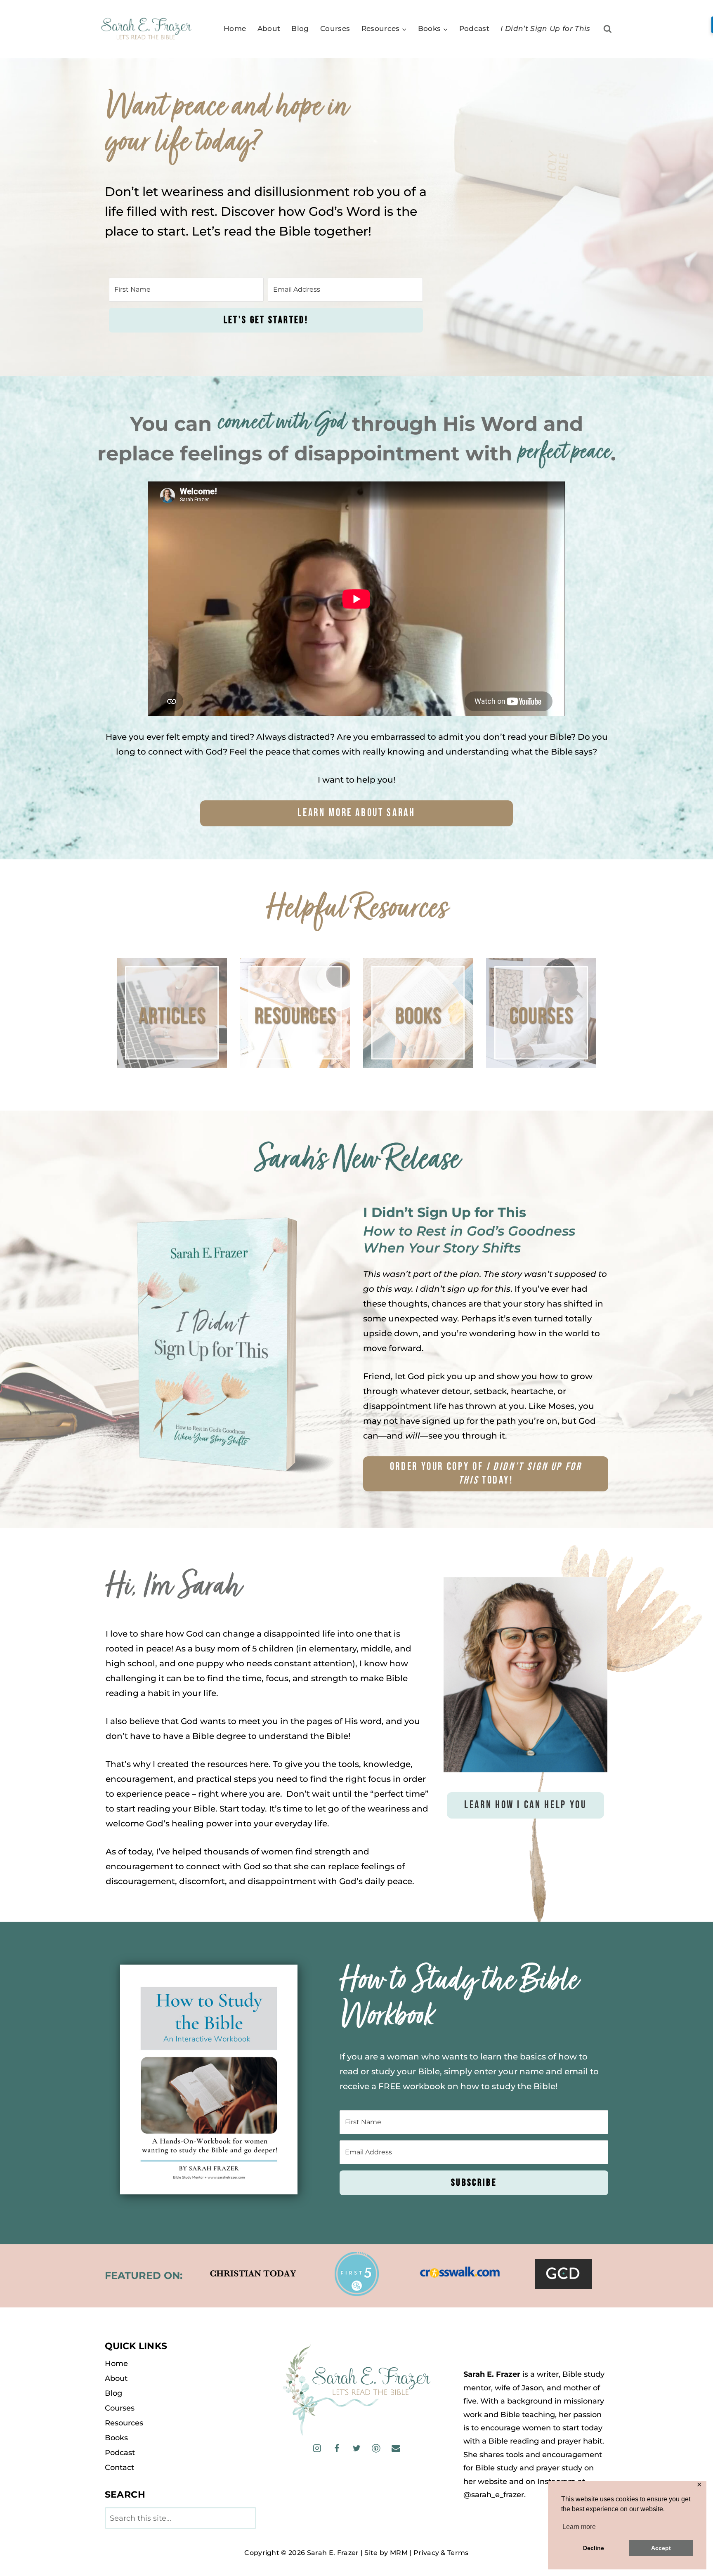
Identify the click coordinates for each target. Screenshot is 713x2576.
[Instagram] (317, 2448)
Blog (300, 28)
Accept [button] (661, 2548)
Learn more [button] (579, 2527)
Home (235, 28)
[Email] (395, 2448)
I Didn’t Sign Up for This (545, 28)
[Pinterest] (376, 2448)
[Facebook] (337, 2448)
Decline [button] (594, 2548)
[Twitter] (356, 2448)
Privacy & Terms (441, 2553)
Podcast (474, 28)
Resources (124, 2423)
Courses (335, 28)
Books (116, 2438)
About (269, 28)
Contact (119, 2467)
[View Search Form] (608, 29)
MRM (399, 2553)
